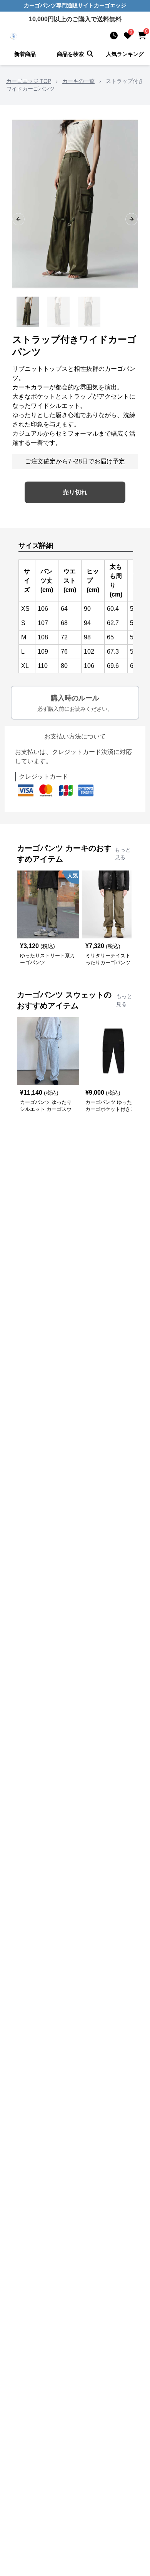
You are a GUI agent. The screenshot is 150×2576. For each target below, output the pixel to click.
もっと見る (123, 854)
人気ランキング (125, 54)
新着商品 (25, 54)
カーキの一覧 (78, 81)
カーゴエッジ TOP (29, 81)
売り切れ (75, 492)
